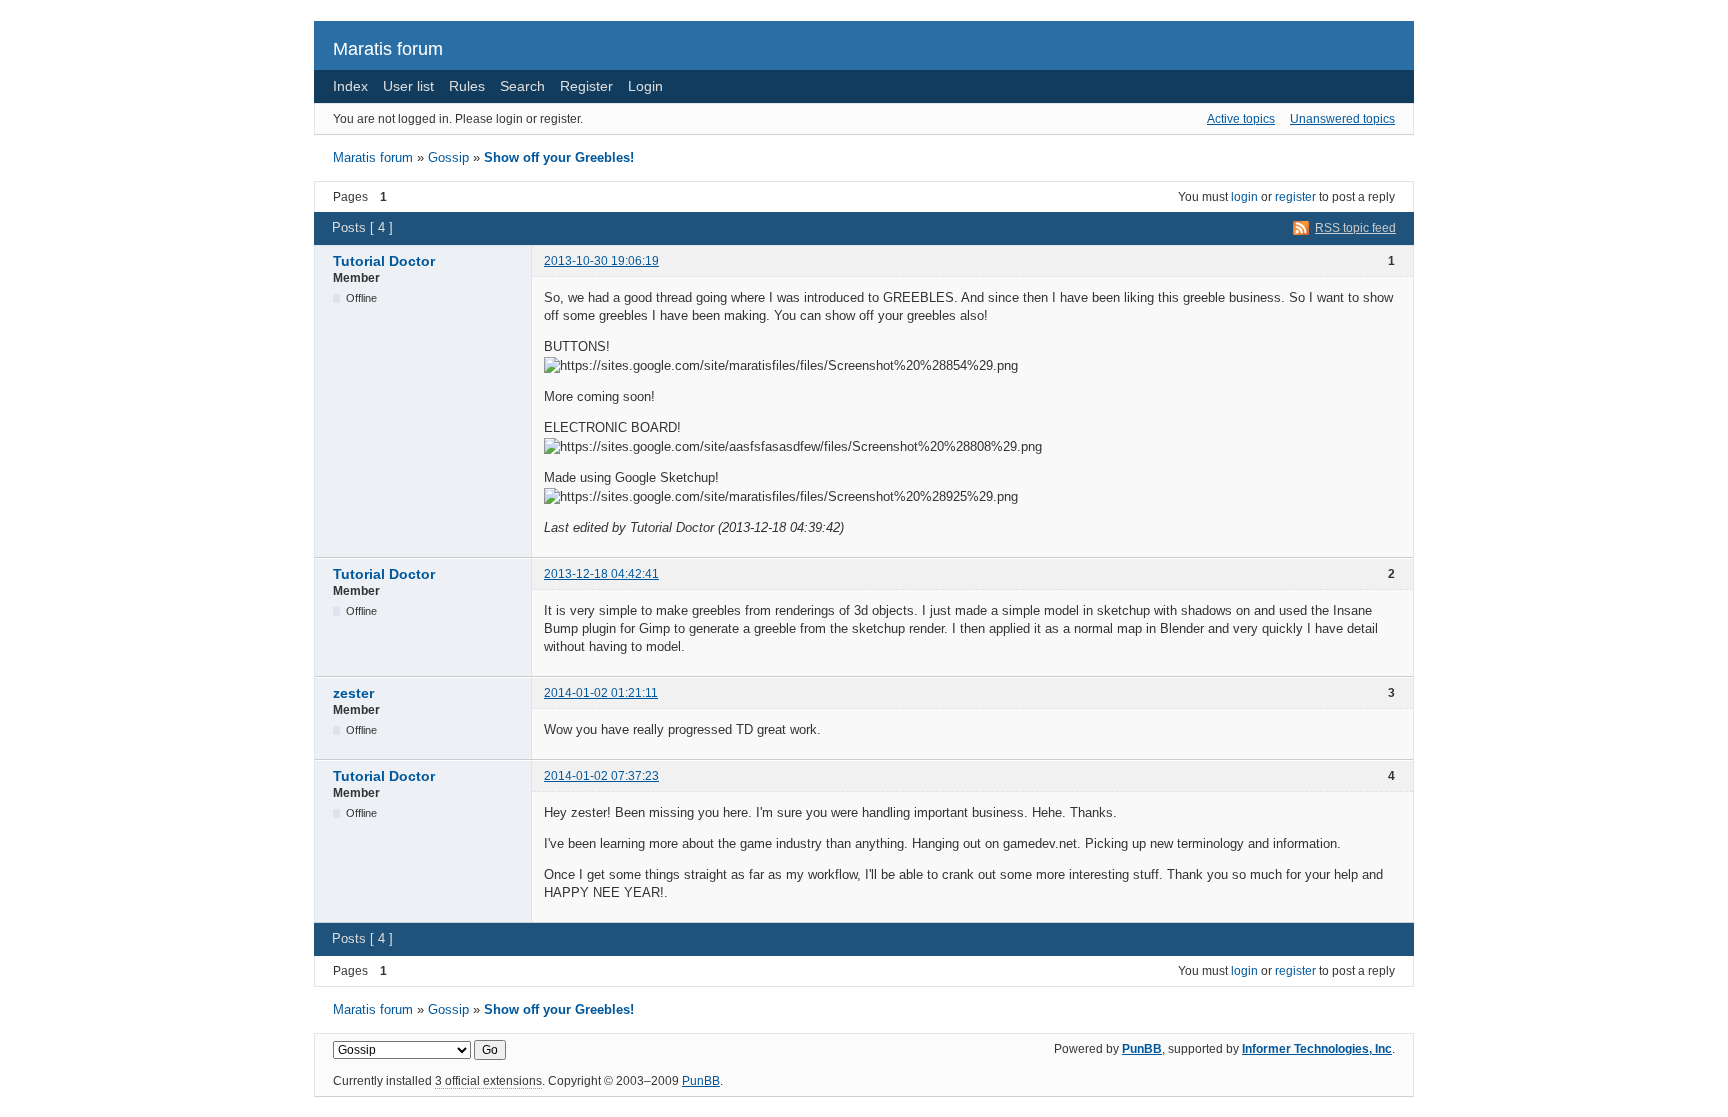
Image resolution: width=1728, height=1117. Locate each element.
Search (522, 86)
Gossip (448, 157)
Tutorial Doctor (384, 261)
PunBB (1142, 1049)
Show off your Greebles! (559, 157)
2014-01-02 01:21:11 (601, 693)
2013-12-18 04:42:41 (601, 574)
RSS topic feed (1355, 228)
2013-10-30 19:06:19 (601, 261)
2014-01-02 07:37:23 (601, 776)
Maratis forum (388, 49)
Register (586, 86)
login (1244, 197)
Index (350, 86)
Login (645, 86)
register (1295, 197)
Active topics (1241, 119)
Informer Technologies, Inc (1317, 1049)
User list (408, 86)
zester (353, 693)
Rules (467, 86)
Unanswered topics (1342, 119)
